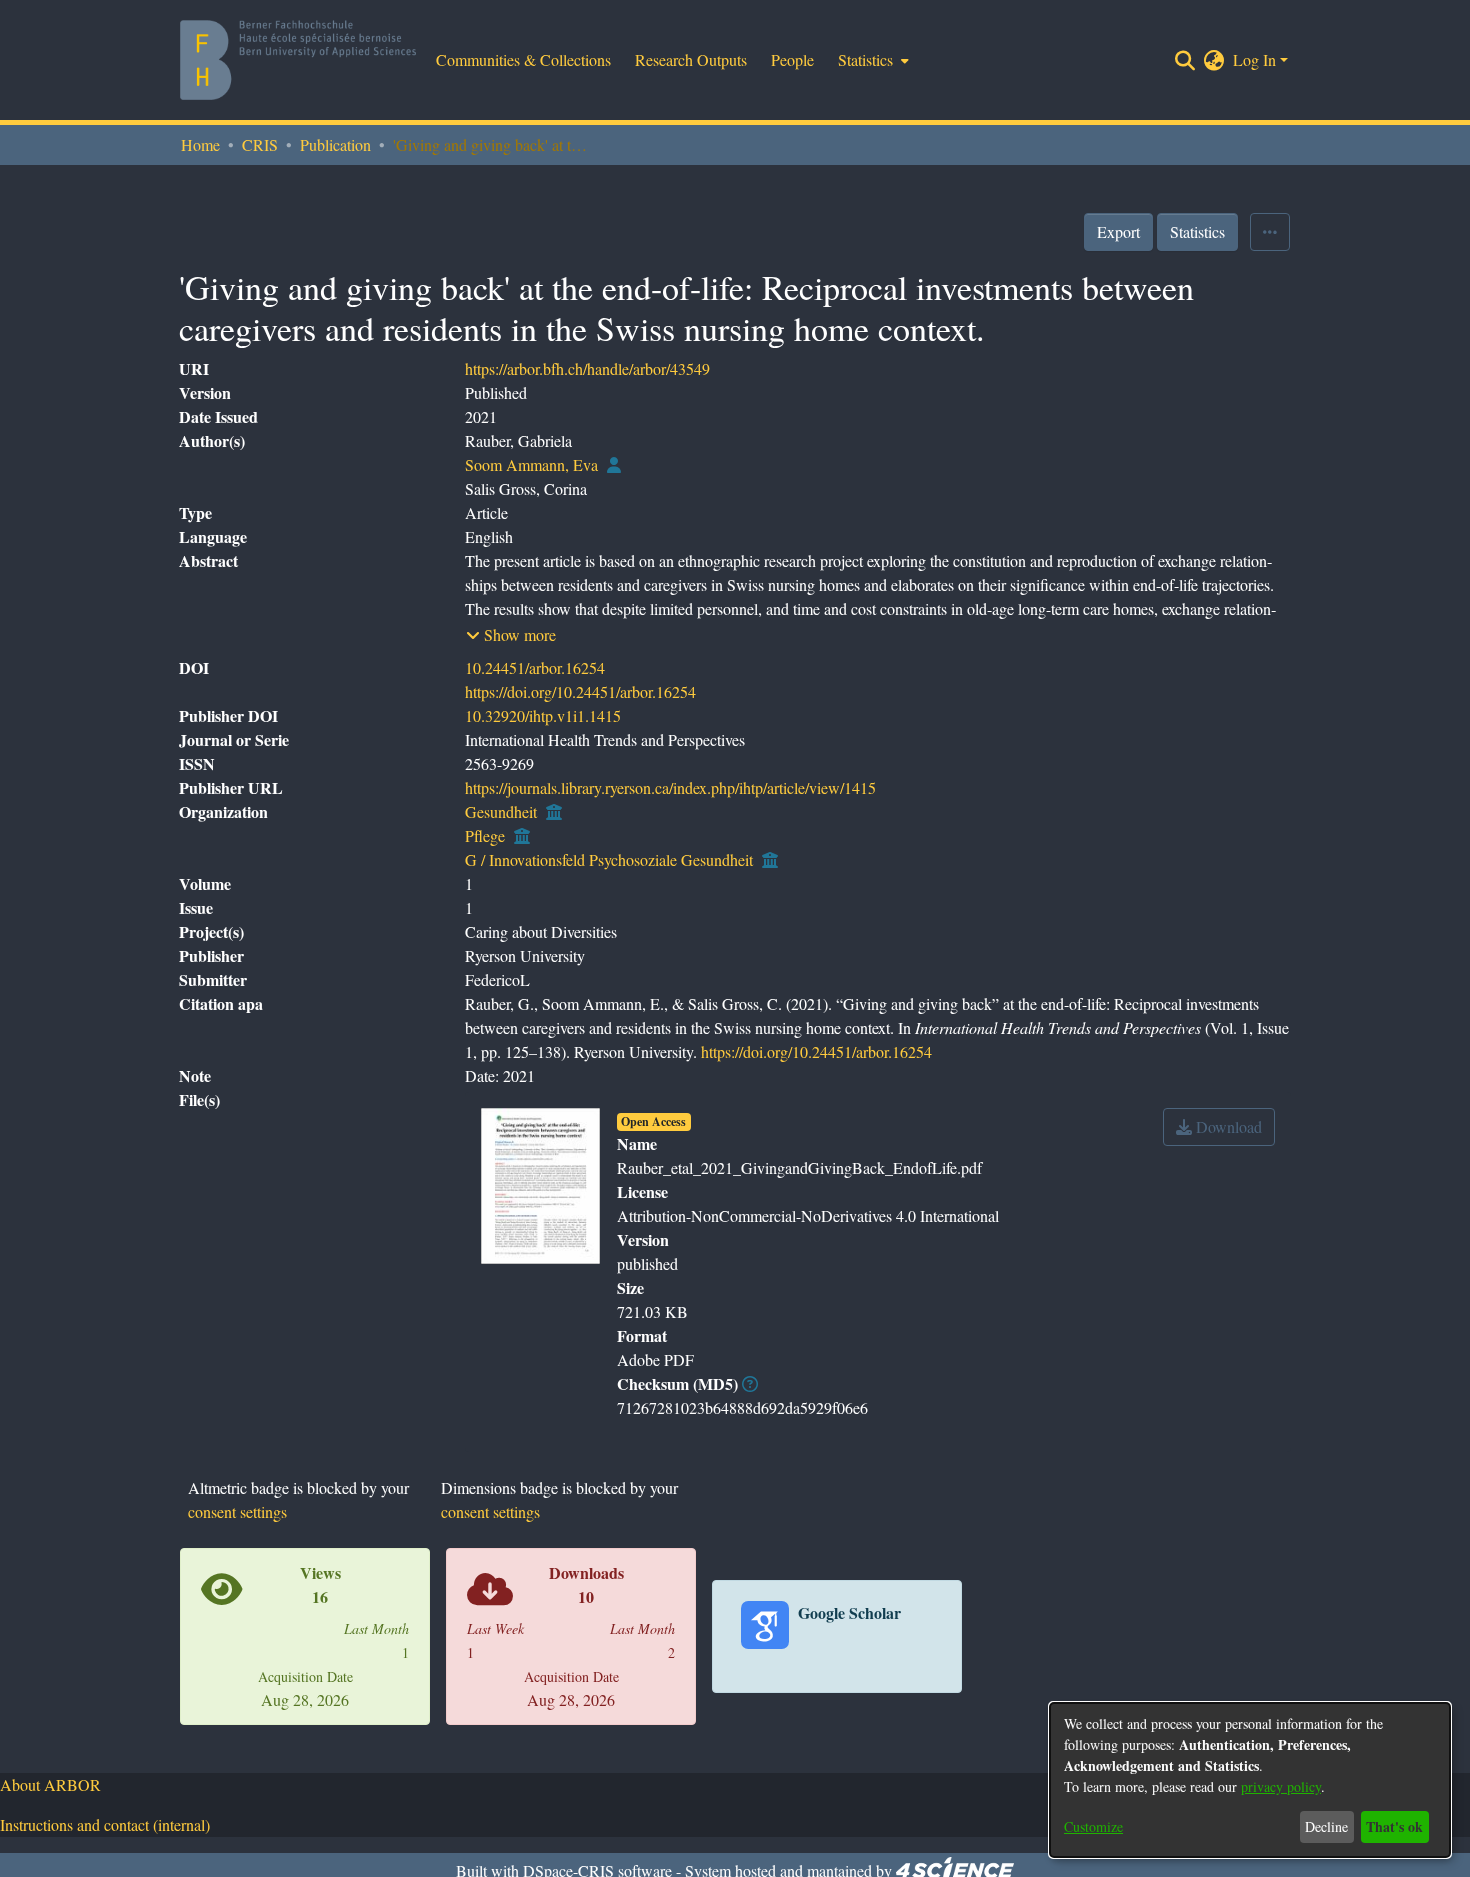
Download (1227, 1126)
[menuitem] (871, 60)
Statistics (1197, 231)
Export (1118, 231)
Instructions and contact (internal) (105, 1824)
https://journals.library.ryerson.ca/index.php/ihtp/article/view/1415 (670, 787)
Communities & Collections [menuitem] (523, 59)
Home (200, 144)
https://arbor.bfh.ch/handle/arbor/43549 (587, 368)
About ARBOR (50, 1784)
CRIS (260, 144)
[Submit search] (1185, 60)
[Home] (298, 60)
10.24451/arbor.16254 (535, 667)
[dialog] (1250, 1780)
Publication (335, 144)
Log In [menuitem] (1254, 59)
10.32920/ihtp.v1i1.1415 (543, 715)
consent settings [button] (237, 1511)
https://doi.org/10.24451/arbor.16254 (580, 691)
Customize (1093, 1826)
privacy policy (1281, 1786)
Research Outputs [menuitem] (691, 59)
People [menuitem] (792, 59)
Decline (1326, 1826)
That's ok (1394, 1826)
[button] (511, 635)
